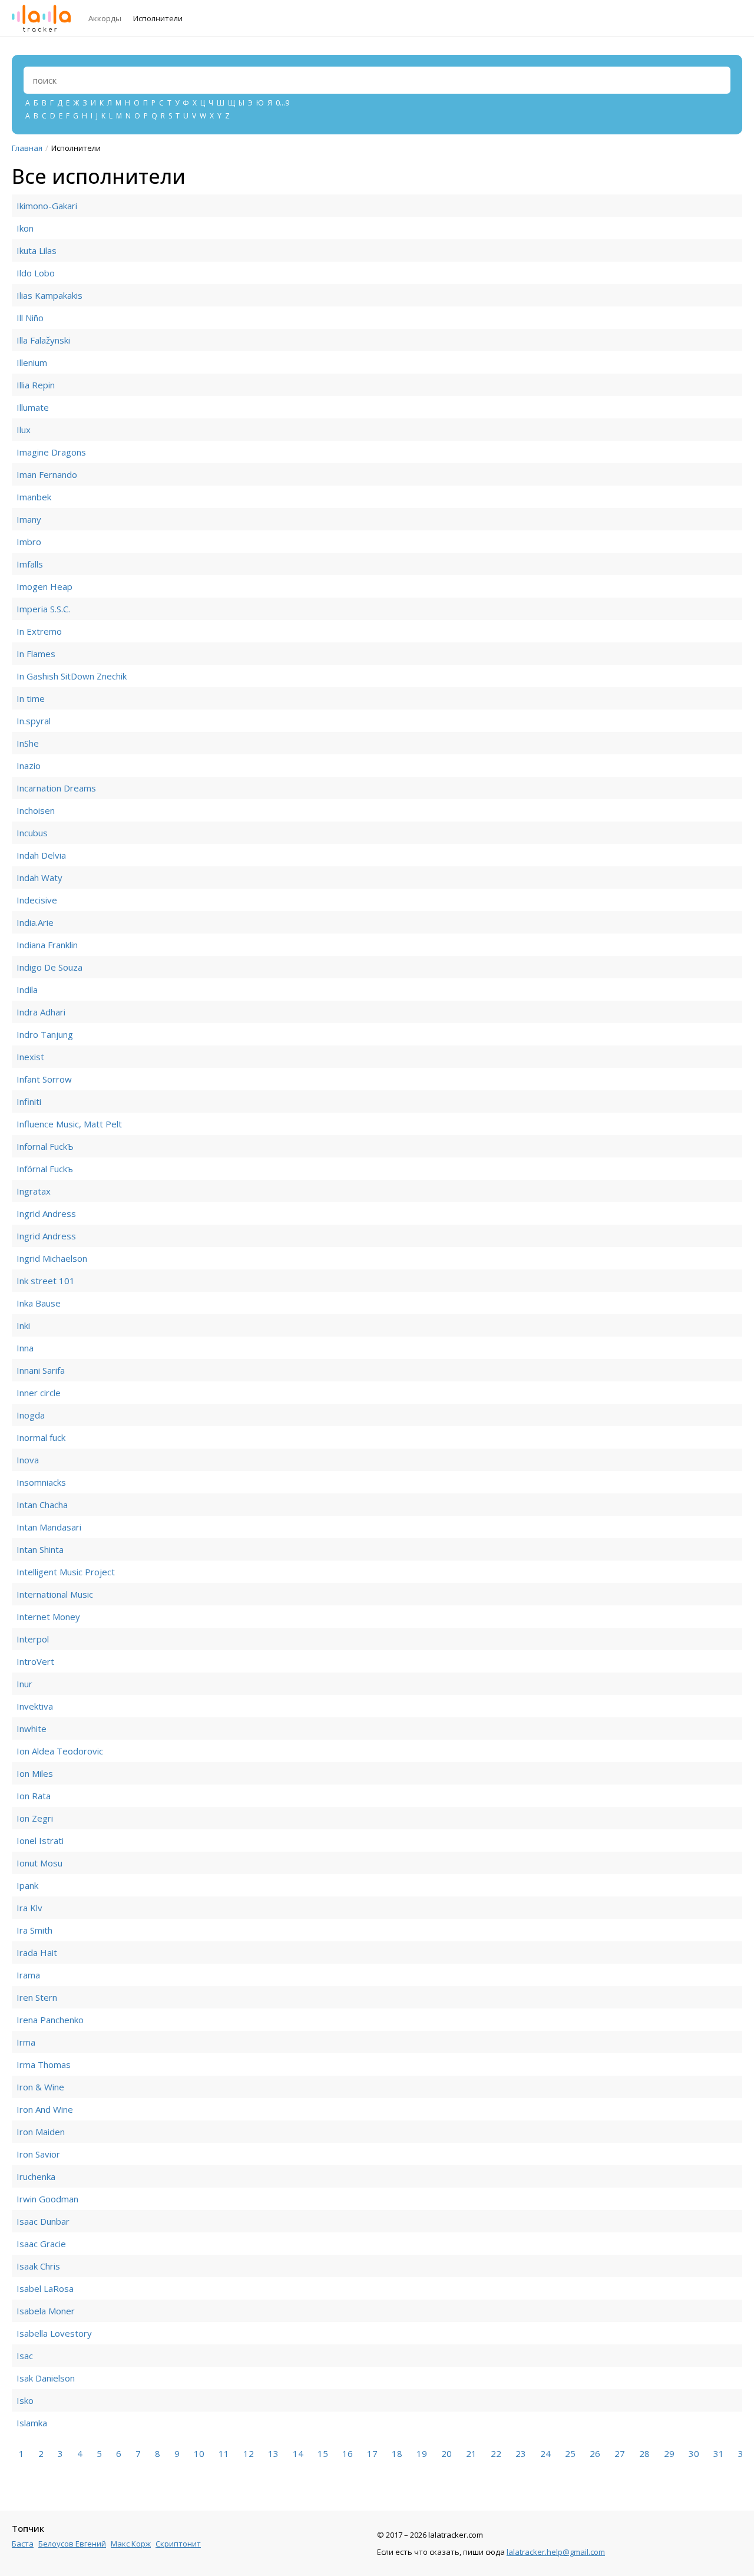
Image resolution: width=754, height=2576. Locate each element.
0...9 (282, 103)
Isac (25, 2356)
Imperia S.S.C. (43, 609)
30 (694, 2453)
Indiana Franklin (47, 945)
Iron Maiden (41, 2132)
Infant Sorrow (44, 1079)
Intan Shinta (40, 1549)
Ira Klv (29, 1908)
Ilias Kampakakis (49, 295)
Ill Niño (30, 318)
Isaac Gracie (41, 2244)
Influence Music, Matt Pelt (69, 1124)
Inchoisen (36, 810)
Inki (23, 1325)
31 (719, 2453)
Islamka (32, 2423)
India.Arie (35, 922)
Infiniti (29, 1101)
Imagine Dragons (51, 452)
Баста (23, 2544)
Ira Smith (34, 1930)
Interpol (33, 1639)
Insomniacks (41, 1482)
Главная (27, 148)
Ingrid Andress (46, 1213)
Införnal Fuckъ (45, 1169)
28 (644, 2453)
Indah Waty (39, 878)
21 (471, 2453)
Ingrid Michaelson (52, 1258)
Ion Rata (34, 1796)
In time (31, 698)
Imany (29, 519)
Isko (25, 2400)
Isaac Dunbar (43, 2221)
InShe (28, 743)
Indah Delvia (41, 855)
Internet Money (48, 1617)
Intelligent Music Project (66, 1572)
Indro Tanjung (45, 1034)
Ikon (25, 228)
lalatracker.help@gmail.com (556, 2552)
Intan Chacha (42, 1505)
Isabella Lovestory (54, 2333)
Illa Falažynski (43, 340)
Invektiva (35, 1706)
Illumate (33, 407)
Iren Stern (37, 1997)
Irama (28, 1975)
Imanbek (34, 497)
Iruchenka (36, 2176)
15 (323, 2453)
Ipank (27, 1885)
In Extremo (39, 631)
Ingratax (34, 1191)
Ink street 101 (46, 1281)
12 (249, 2453)
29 (669, 2453)
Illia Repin (36, 385)
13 (273, 2453)
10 (199, 2453)
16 (348, 2453)
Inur (24, 1684)
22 (496, 2453)
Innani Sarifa (41, 1370)
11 (224, 2453)
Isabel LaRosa (45, 2288)
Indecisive (37, 900)
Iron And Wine (45, 2109)
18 (397, 2453)
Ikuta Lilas (37, 250)
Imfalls (30, 564)
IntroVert (35, 1661)
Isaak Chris (38, 2266)
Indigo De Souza (49, 967)
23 (521, 2453)
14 (298, 2453)
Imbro (29, 542)
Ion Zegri (35, 1818)
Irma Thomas (44, 2064)
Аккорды (105, 18)
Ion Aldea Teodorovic (60, 1751)
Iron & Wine (40, 2087)
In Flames (36, 654)
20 (447, 2453)
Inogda (31, 1415)
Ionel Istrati (40, 1841)
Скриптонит (178, 2544)
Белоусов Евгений (72, 2544)
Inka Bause (39, 1303)
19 (422, 2453)
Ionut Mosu (39, 1863)
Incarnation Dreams (56, 788)
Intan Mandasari (49, 1527)
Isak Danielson (46, 2378)
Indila (27, 989)
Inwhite (32, 1729)
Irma (26, 2042)
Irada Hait (37, 1952)
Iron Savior (38, 2154)
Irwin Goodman (47, 2199)
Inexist (30, 1057)
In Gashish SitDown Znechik (72, 676)
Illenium (32, 362)
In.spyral (34, 721)
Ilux (24, 430)
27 (620, 2453)
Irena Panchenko (50, 2020)
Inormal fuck (41, 1437)
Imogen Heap (44, 586)
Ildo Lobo (36, 273)
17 (372, 2453)
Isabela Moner (46, 2311)
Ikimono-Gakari (47, 206)
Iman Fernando (47, 474)
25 (570, 2453)
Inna (25, 1348)
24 (545, 2453)
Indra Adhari (41, 1012)
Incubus (32, 833)
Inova (28, 1460)
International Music (55, 1594)
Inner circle (39, 1393)
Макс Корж (131, 2544)
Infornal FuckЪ (45, 1146)
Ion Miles (35, 1773)
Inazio (29, 766)
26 (595, 2453)
